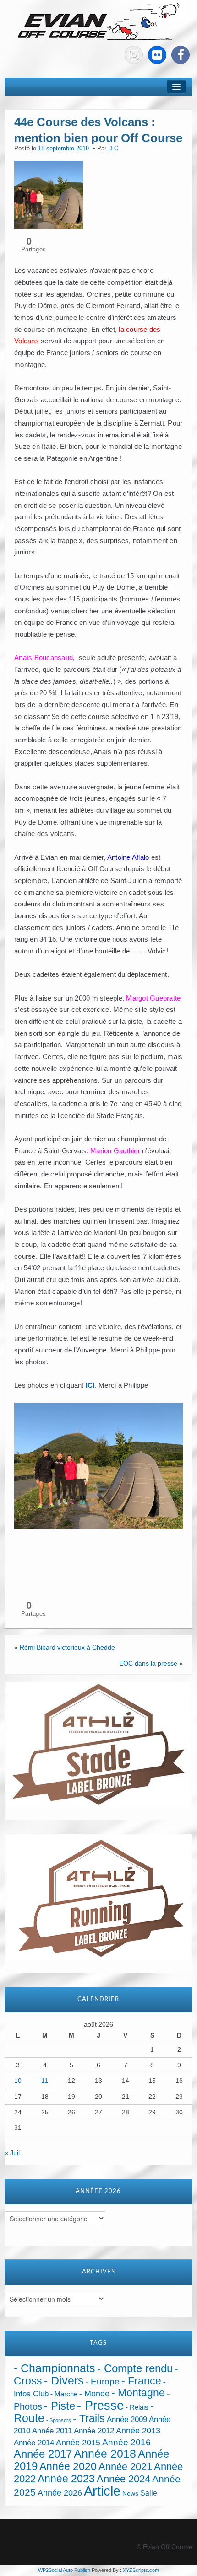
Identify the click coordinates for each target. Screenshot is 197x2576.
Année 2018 (105, 2454)
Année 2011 (52, 2431)
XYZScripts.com (141, 2570)
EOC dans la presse (148, 1663)
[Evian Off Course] (98, 22)
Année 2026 (60, 2493)
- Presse (100, 2405)
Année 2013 (138, 2431)
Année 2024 (123, 2479)
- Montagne (138, 2393)
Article (102, 2491)
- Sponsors (59, 2420)
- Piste (60, 2406)
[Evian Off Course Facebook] (181, 55)
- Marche (64, 2394)
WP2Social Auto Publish (64, 2570)
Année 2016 (126, 2442)
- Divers (64, 2380)
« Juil (12, 2153)
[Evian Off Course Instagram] (134, 55)
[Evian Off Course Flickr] (157, 55)
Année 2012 (94, 2431)
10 (18, 2081)
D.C (113, 149)
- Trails (89, 2418)
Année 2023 (66, 2479)
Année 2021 (125, 2467)
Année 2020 (68, 2466)
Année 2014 (34, 2443)
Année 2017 (43, 2454)
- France (141, 2381)
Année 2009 (127, 2419)
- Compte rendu (135, 2368)
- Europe (103, 2382)
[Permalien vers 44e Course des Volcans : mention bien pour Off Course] (49, 195)
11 (45, 2081)
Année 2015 (78, 2443)
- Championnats (55, 2368)
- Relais (137, 2407)
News (130, 2494)
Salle (149, 2493)
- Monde (94, 2394)
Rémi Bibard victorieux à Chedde (67, 1647)
